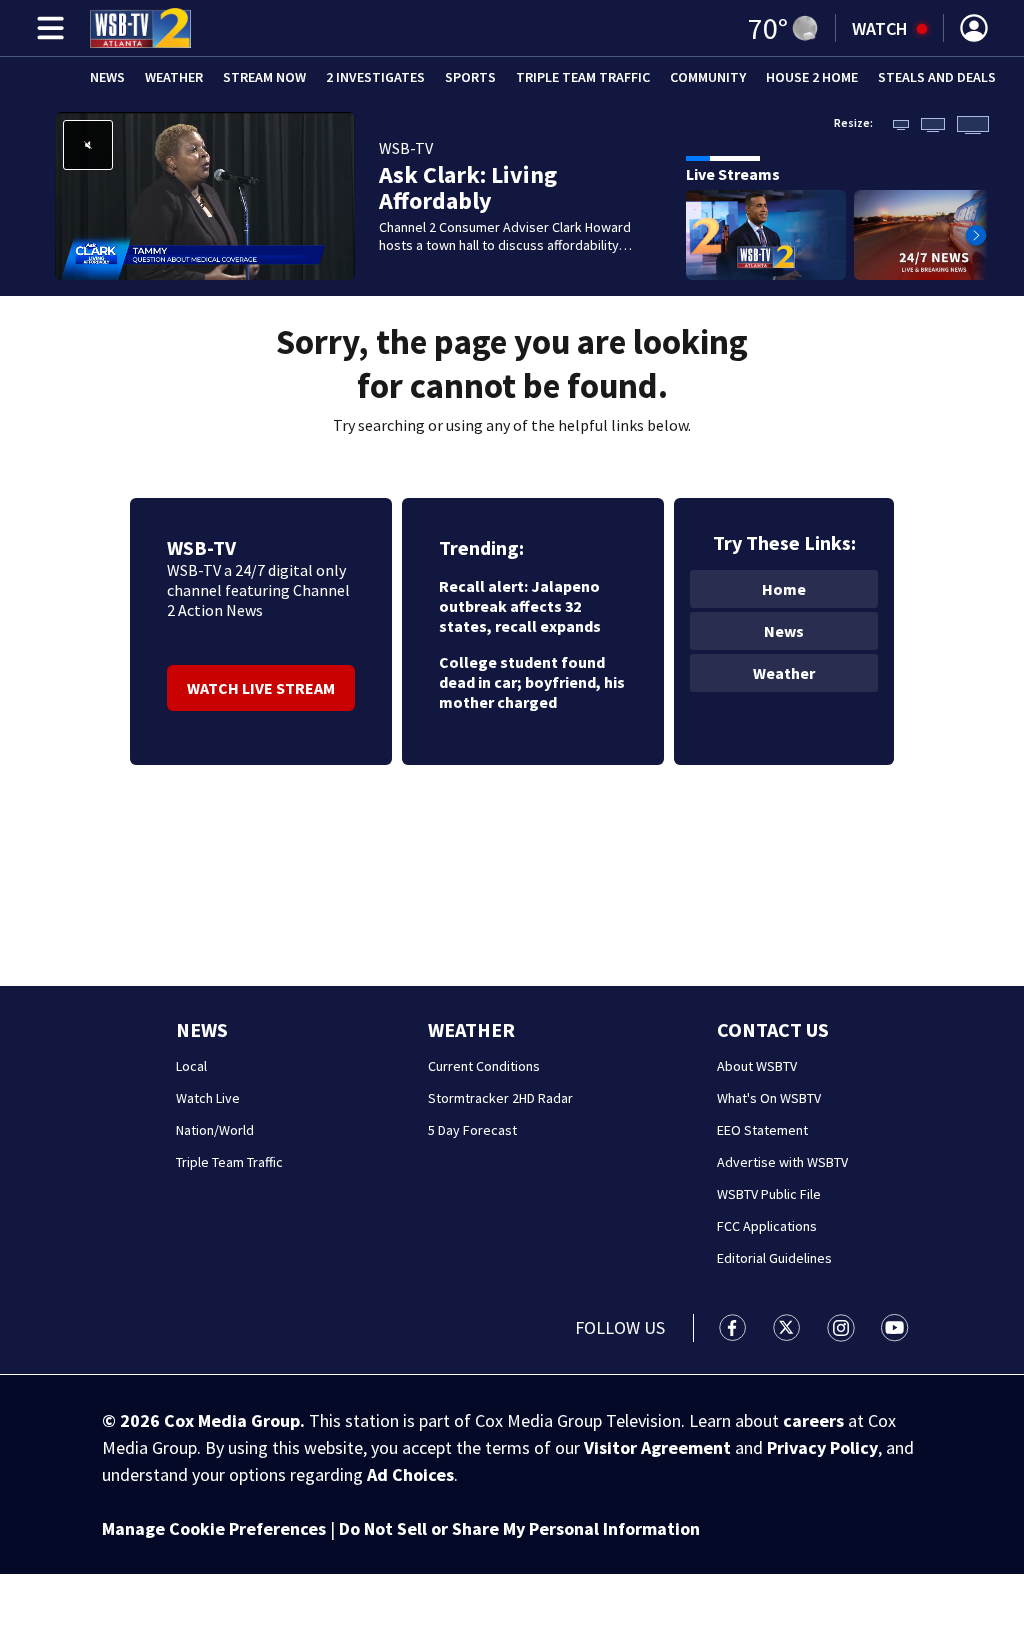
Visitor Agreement (657, 1447)
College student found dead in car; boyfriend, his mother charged (532, 682)
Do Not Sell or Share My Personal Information (519, 1528)
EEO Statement (762, 1130)
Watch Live (208, 1098)
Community (708, 77)
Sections (47, 28)
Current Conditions (484, 1066)
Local (191, 1066)
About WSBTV (757, 1066)
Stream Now (264, 77)
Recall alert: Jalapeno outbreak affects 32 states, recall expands (520, 606)
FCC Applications (767, 1226)
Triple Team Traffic (583, 77)
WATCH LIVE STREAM (261, 688)
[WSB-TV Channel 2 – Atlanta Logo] (140, 28)
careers (813, 1420)
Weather (174, 77)
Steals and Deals (937, 77)
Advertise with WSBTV (782, 1162)
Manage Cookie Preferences (214, 1528)
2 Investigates (375, 77)
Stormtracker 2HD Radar (500, 1098)
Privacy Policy (822, 1447)
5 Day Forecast (472, 1130)
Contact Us (773, 1029)
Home (784, 589)
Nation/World (215, 1130)
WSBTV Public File (769, 1194)
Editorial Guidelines (774, 1258)
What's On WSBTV (769, 1098)
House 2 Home (812, 77)
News (107, 77)
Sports (470, 77)
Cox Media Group (232, 1420)
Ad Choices (410, 1474)
